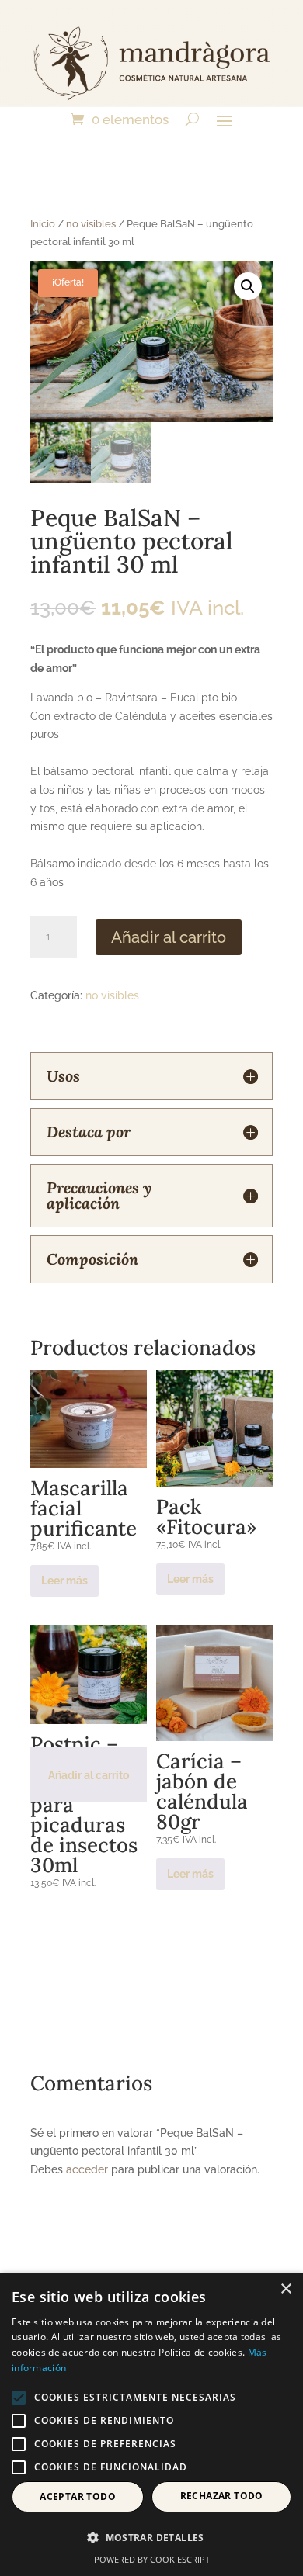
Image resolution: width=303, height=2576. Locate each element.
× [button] (286, 2289)
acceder (87, 2169)
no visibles (91, 224)
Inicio (43, 224)
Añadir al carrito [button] (89, 1775)
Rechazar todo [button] (222, 2496)
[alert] (151, 2424)
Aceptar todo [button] (78, 2496)
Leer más (64, 1581)
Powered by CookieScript (152, 2559)
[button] (248, 286)
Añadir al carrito (169, 937)
